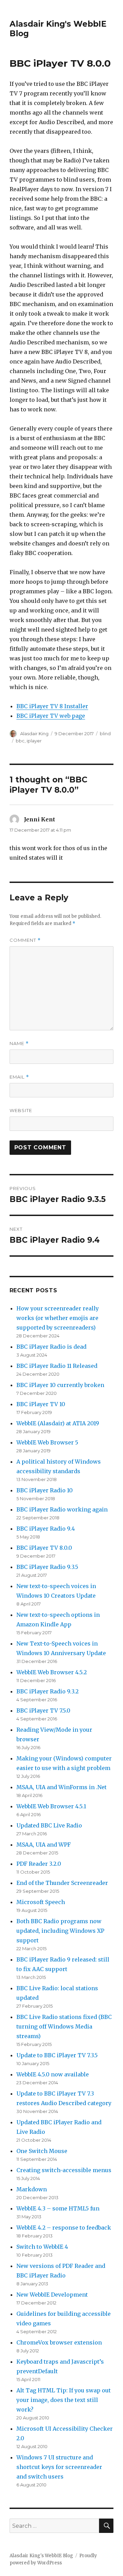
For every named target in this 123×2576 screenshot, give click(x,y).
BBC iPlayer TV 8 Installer (52, 706)
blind (105, 734)
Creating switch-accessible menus (64, 2170)
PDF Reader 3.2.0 (39, 1864)
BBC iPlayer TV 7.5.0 (43, 1710)
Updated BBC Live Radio (49, 1825)
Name (19, 1043)
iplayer (34, 741)
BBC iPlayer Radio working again (62, 1509)
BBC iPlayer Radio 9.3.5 (47, 1567)
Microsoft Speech (41, 1902)
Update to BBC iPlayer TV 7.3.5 (57, 2055)
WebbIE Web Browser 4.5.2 (52, 1672)
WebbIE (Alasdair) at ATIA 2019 (58, 1423)
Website (21, 1110)
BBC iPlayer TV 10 (41, 1404)
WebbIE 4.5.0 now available (53, 2074)
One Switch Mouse (42, 2151)
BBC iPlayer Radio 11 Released (57, 1366)
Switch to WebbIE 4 (42, 2247)
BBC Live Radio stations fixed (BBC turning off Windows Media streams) (64, 2026)
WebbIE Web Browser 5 (47, 1442)
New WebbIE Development (52, 2295)
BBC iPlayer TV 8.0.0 (44, 1548)
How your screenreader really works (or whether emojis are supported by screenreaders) (58, 1318)
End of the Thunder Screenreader (62, 1883)
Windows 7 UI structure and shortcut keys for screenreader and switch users (59, 2467)
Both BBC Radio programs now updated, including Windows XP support (60, 1931)
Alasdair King (34, 734)
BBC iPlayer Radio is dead (51, 1347)
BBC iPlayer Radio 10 (45, 1490)
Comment (25, 940)
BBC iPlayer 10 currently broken (60, 1385)
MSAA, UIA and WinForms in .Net (61, 1787)
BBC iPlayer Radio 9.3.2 (47, 1691)
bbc (20, 741)
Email (19, 1077)
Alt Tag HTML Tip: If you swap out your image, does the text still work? (64, 2400)
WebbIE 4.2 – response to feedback (64, 2228)
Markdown (32, 2189)
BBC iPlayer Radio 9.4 (46, 1529)
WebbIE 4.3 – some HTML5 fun (58, 2208)
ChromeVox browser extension (59, 2342)
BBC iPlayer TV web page (51, 716)
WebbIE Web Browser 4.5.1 (51, 1806)
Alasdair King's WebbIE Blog (41, 2556)
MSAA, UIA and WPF (44, 1845)
